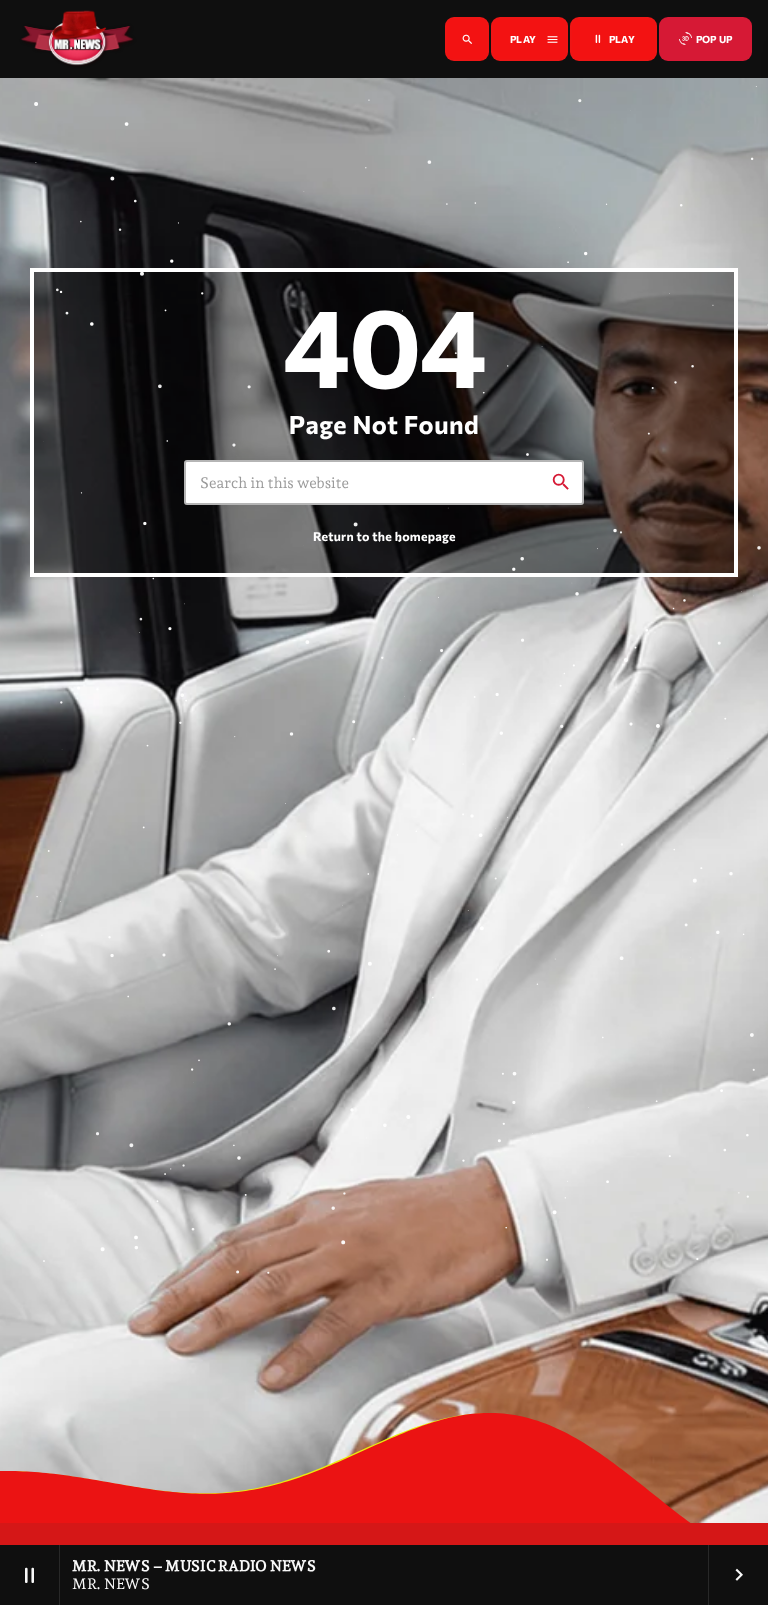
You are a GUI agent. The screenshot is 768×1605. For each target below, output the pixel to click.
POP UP (705, 38)
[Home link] (77, 39)
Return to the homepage (384, 536)
